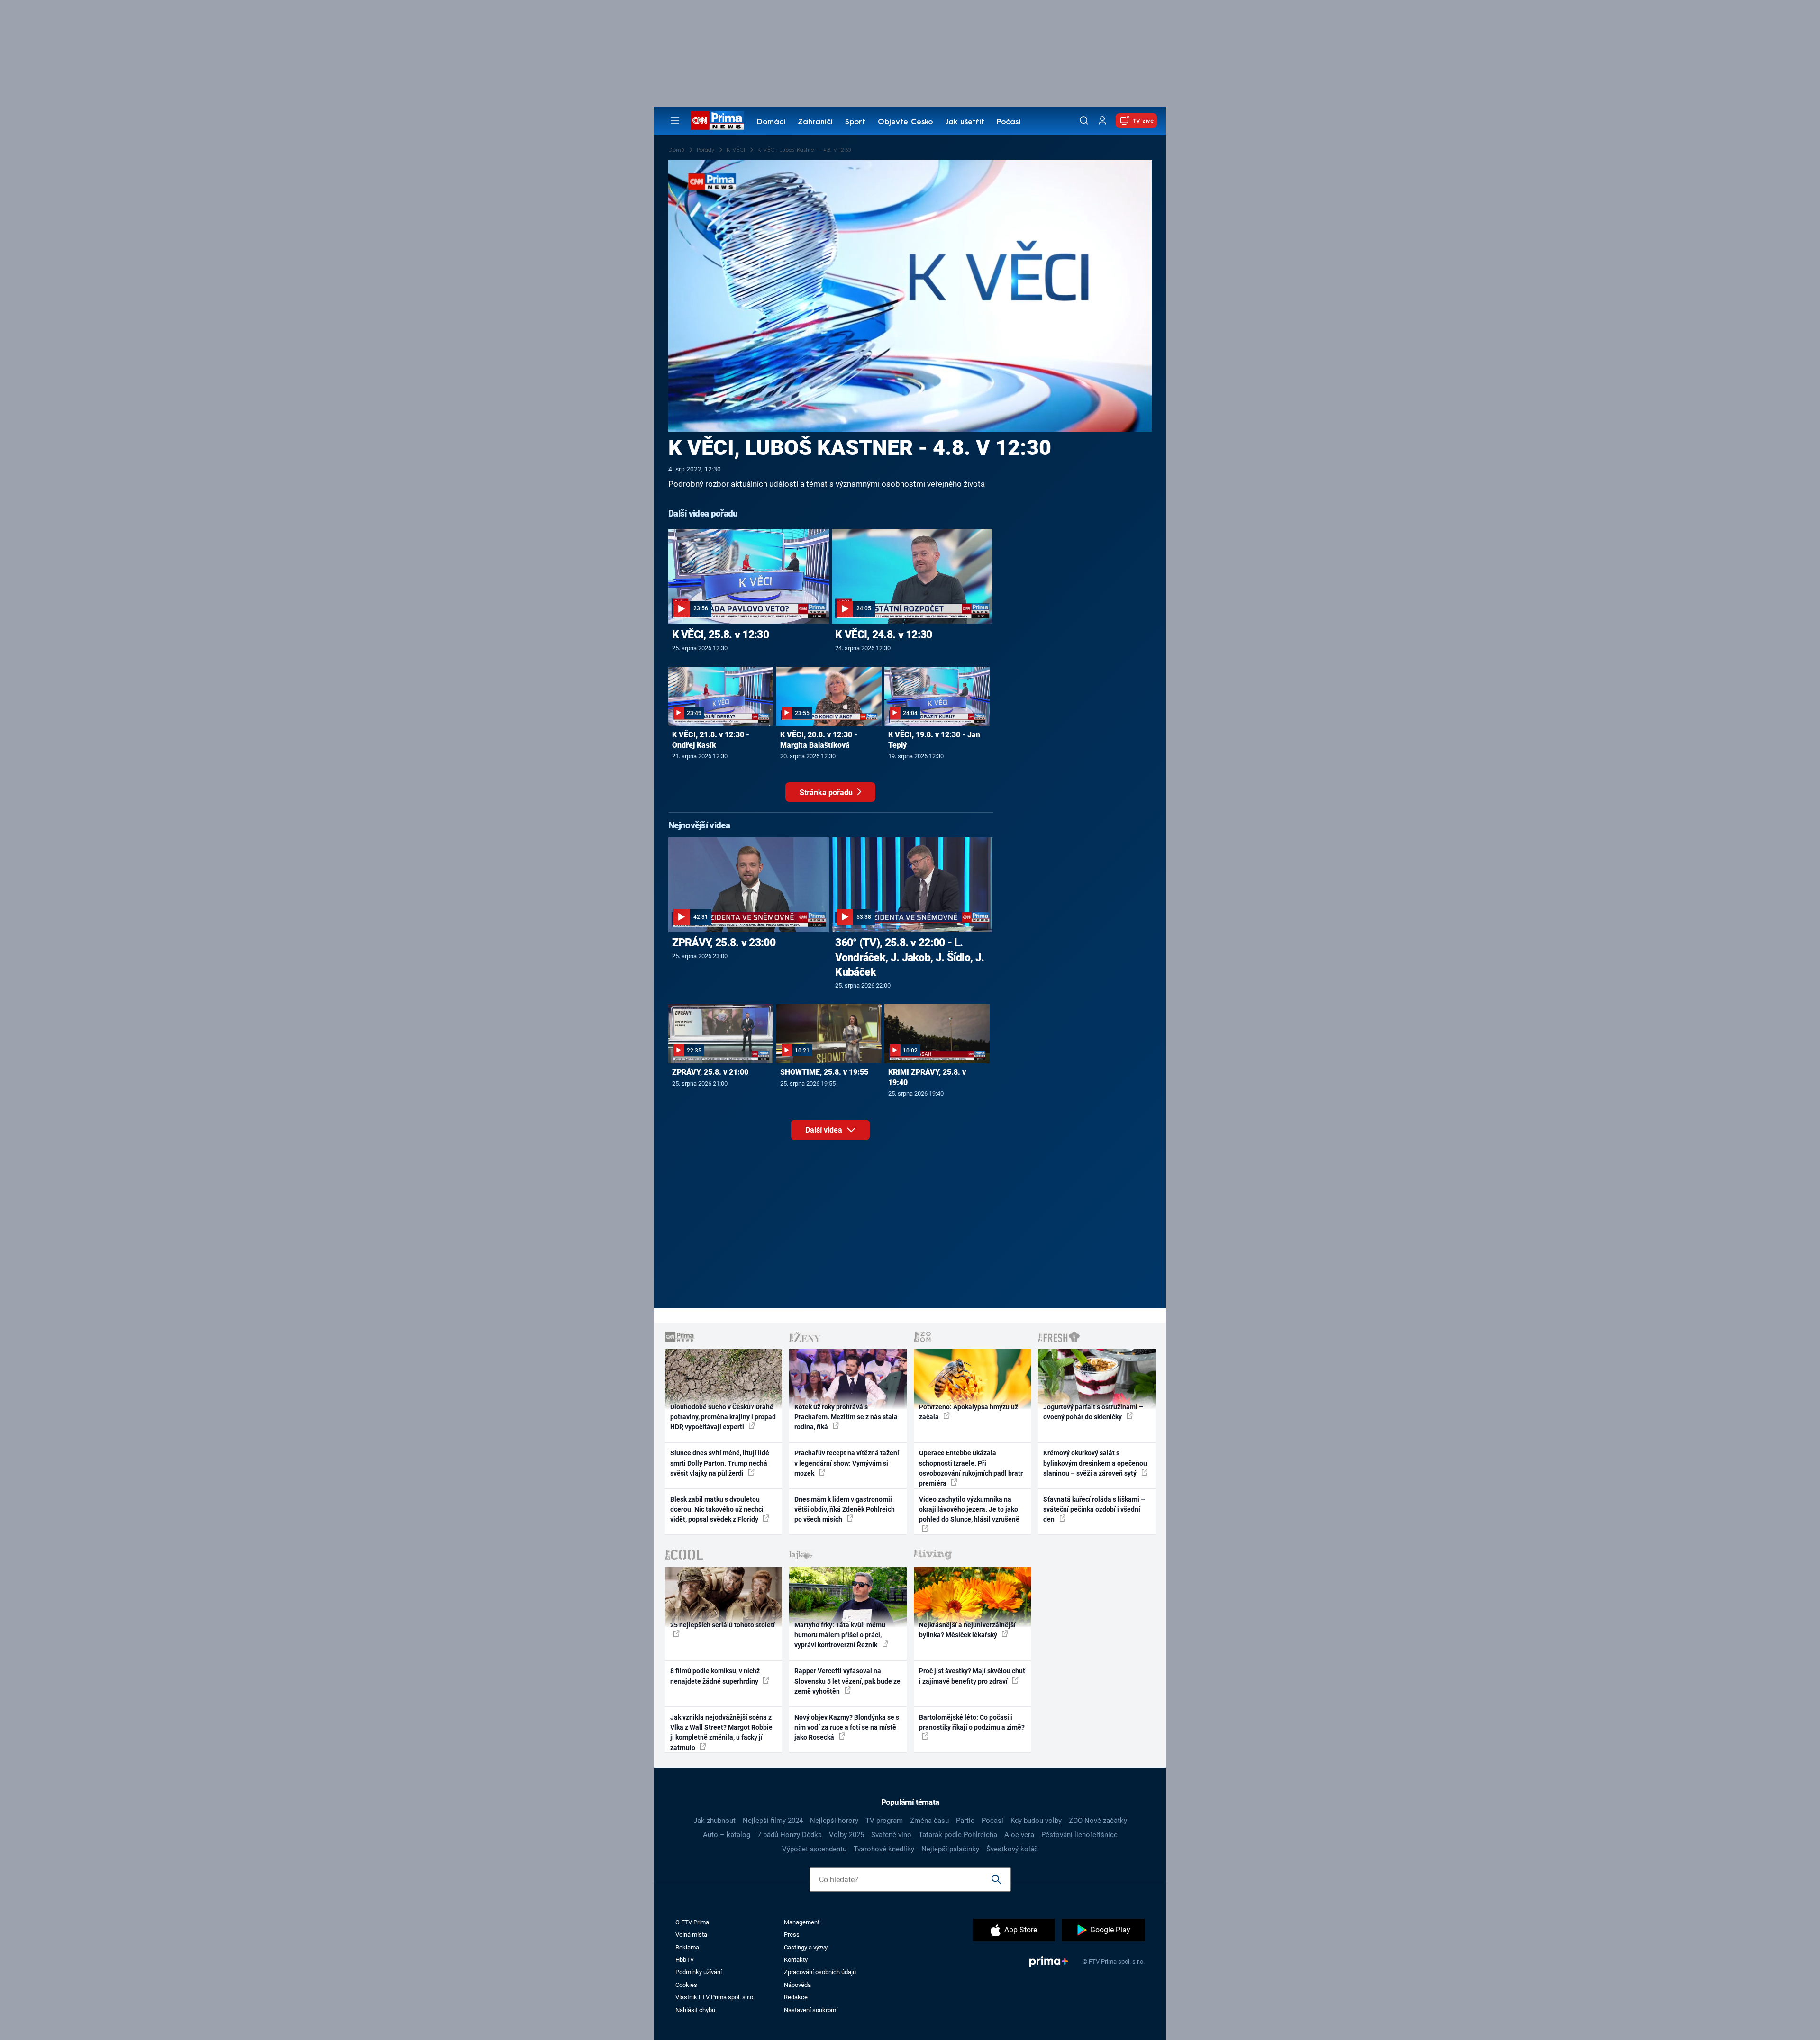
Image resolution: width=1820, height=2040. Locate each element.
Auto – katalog (727, 1835)
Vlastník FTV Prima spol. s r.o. (715, 1997)
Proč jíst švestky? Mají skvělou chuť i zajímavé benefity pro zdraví (972, 1676)
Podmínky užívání (699, 1972)
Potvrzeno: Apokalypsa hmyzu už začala (969, 1412)
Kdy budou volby (1036, 1821)
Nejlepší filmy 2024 (773, 1821)
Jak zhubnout (714, 1821)
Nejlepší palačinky (950, 1849)
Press (792, 1935)
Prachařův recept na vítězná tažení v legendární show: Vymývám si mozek (847, 1463)
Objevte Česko (905, 122)
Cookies (686, 1985)
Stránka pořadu (827, 793)
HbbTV (685, 1960)
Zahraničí (815, 122)
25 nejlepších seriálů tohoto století (723, 1625)
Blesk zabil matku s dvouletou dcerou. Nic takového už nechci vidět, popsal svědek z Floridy (717, 1510)
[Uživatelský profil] (1102, 121)
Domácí (771, 122)
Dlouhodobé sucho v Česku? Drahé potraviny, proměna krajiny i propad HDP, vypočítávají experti (723, 1417)
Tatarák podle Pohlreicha (958, 1835)
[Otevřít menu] (675, 120)
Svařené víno (891, 1835)
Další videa (825, 1130)
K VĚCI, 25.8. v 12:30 (720, 635)
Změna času (929, 1821)
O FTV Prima (692, 1922)
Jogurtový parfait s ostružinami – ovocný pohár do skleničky (1093, 1412)
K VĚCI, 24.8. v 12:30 (883, 635)
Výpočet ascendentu (814, 1849)
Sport (855, 122)
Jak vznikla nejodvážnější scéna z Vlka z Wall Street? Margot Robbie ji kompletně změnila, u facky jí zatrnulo (721, 1732)
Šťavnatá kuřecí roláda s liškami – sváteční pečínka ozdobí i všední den (1094, 1510)
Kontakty (796, 1960)
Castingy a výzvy (806, 1947)
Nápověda (797, 1985)
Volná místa (691, 1935)
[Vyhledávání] (1084, 120)
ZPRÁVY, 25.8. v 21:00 (710, 1072)
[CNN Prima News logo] (717, 120)
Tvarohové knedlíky (884, 1849)
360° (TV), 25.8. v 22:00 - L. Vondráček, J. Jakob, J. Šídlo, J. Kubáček (910, 957)
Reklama (687, 1947)
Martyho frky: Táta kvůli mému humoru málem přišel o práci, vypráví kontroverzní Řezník (840, 1635)
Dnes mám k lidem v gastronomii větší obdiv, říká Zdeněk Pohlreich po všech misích (845, 1510)
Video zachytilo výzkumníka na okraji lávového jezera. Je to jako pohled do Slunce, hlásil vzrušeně (969, 1510)
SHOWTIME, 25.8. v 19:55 (824, 1072)
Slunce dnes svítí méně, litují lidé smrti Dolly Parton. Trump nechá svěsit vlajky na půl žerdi (720, 1463)
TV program (884, 1821)
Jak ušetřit (965, 122)
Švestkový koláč (1012, 1849)
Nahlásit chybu (695, 2010)
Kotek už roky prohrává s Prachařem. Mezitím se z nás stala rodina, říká (846, 1417)
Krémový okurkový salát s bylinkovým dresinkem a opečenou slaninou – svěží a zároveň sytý (1095, 1463)
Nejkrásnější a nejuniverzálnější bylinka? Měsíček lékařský (967, 1630)
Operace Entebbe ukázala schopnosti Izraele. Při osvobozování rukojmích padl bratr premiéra (971, 1468)
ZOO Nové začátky (1098, 1821)
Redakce (796, 1997)
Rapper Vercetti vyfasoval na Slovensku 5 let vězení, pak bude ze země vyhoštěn (847, 1681)
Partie (965, 1821)
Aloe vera (1019, 1835)
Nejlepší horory (834, 1821)
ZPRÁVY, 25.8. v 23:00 (724, 943)
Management (802, 1922)
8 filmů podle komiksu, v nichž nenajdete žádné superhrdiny (715, 1676)
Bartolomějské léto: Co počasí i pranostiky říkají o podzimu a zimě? (972, 1722)
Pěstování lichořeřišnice (1079, 1835)
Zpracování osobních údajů (820, 1972)
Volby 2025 (846, 1835)
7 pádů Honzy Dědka (790, 1835)
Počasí (1009, 122)
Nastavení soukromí (811, 2010)
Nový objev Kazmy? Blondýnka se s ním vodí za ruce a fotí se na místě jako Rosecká (847, 1727)
